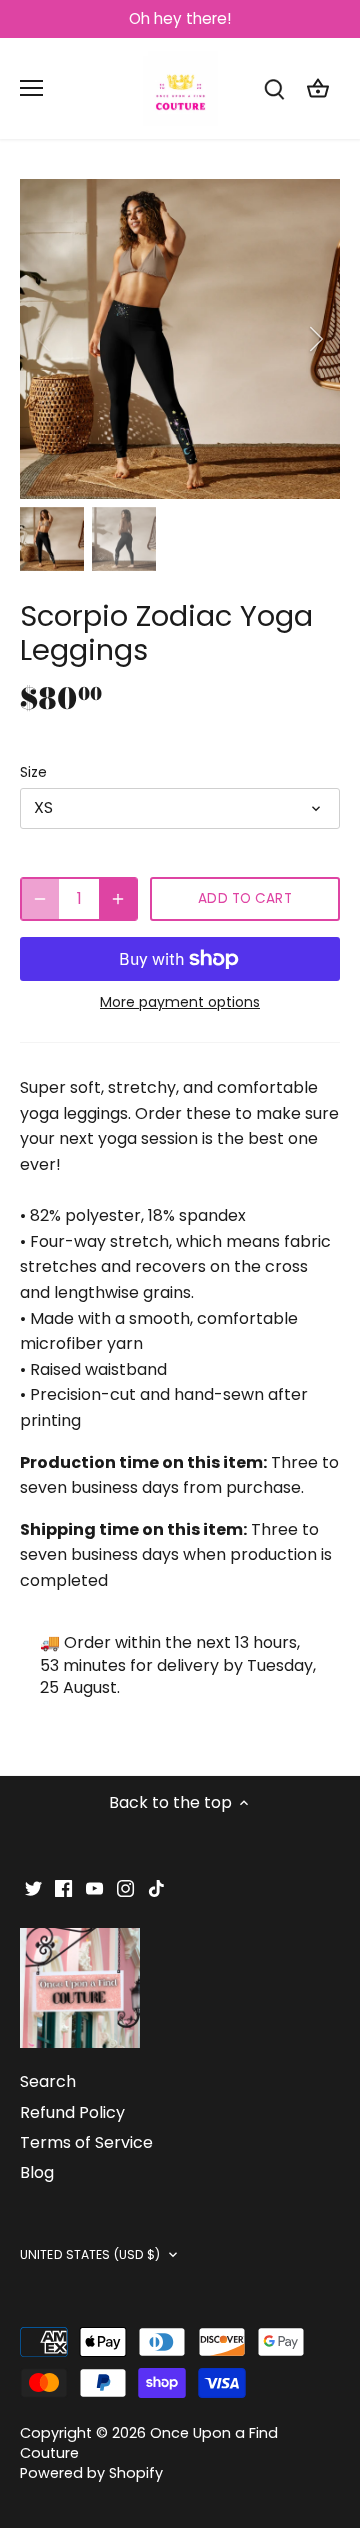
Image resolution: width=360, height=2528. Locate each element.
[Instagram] (125, 1888)
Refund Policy (72, 2112)
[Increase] (118, 899)
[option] (180, 339)
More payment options (180, 1002)
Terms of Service (86, 2142)
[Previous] (45, 339)
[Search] (274, 88)
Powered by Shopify (91, 2473)
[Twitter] (33, 1888)
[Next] (315, 339)
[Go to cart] (318, 88)
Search (48, 2081)
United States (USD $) (90, 2255)
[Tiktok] (156, 1888)
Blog (37, 2172)
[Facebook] (63, 1888)
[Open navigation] (31, 88)
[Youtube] (94, 1888)
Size (33, 772)
